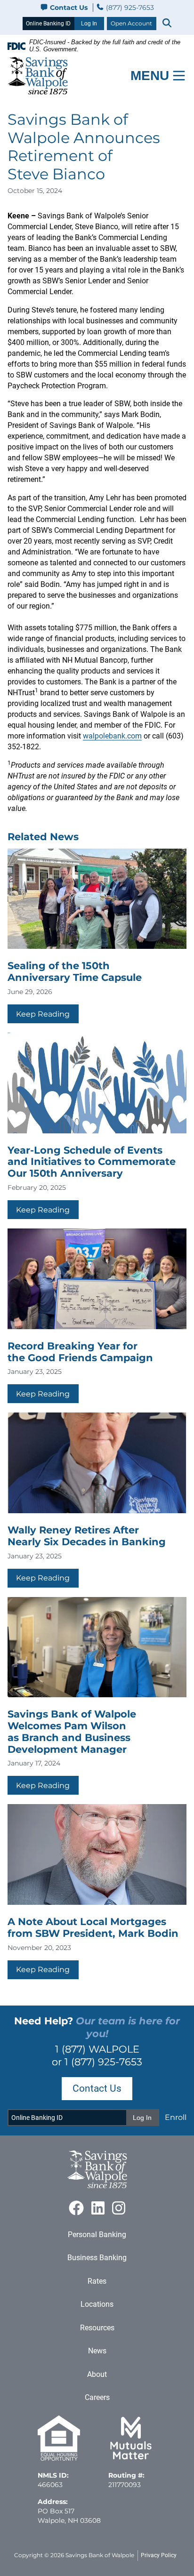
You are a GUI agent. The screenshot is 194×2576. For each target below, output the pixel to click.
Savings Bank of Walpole (100, 2555)
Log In (89, 24)
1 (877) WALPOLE (97, 2049)
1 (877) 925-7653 (103, 2062)
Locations (97, 2304)
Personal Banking (97, 2235)
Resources (97, 2328)
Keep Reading (43, 1014)
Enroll (176, 2117)
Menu (150, 76)
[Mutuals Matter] (131, 2458)
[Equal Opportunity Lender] (59, 2458)
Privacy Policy (159, 2555)
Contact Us (69, 8)
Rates (97, 2281)
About (97, 2374)
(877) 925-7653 (129, 8)
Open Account (131, 23)
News (97, 2351)
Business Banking (97, 2258)
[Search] (167, 24)
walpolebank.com (112, 736)
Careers (97, 2397)
